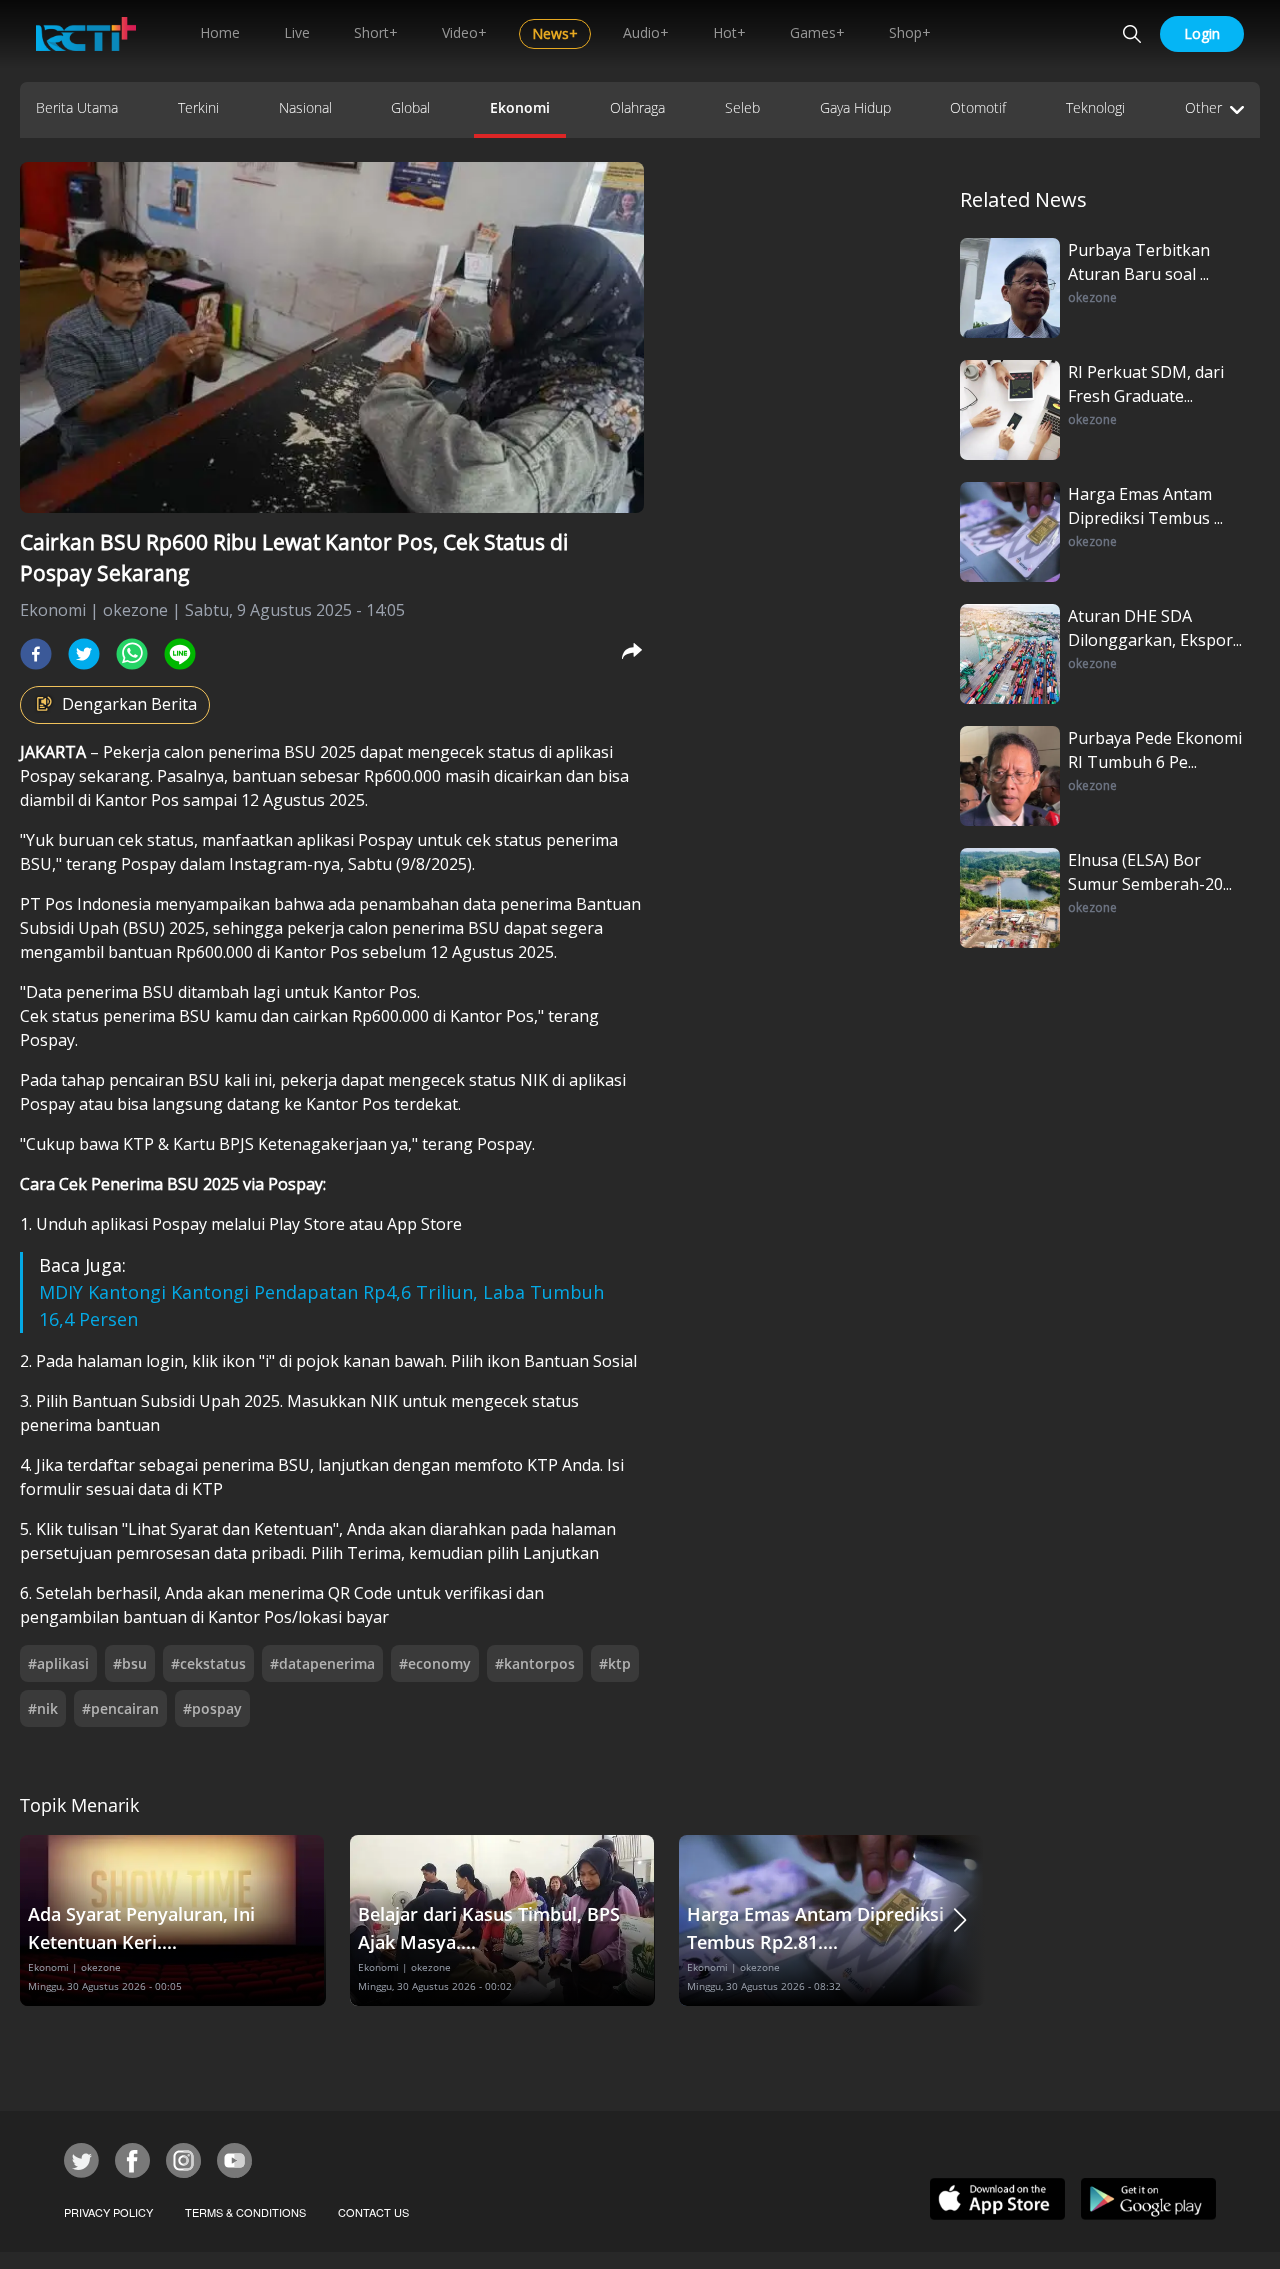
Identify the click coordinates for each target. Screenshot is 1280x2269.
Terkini (198, 107)
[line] (180, 654)
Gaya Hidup (855, 107)
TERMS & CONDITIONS (245, 2212)
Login (1202, 33)
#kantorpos (535, 1663)
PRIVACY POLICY (108, 2212)
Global (410, 107)
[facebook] (36, 654)
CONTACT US (373, 2212)
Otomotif (978, 107)
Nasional (305, 107)
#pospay (212, 1708)
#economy (435, 1663)
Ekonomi (520, 107)
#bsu (130, 1663)
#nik (43, 1708)
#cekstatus (208, 1663)
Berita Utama (77, 107)
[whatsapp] (132, 654)
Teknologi (1095, 107)
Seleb (742, 107)
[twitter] (84, 654)
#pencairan (120, 1708)
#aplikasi (58, 1663)
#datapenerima (322, 1663)
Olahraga (637, 107)
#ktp (615, 1663)
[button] (960, 1920)
